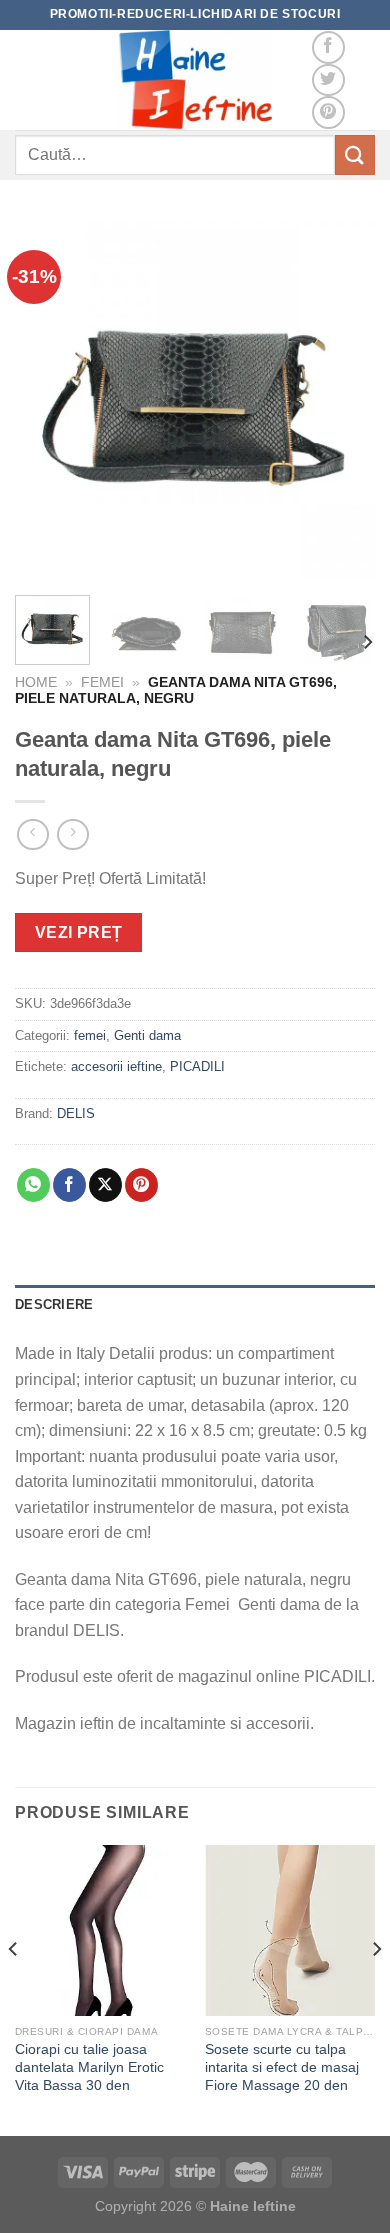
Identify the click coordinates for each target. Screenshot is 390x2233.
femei (102, 682)
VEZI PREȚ (79, 932)
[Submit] (355, 154)
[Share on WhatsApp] (33, 1185)
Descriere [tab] (54, 1304)
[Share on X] (105, 1185)
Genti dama (149, 1035)
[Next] (343, 400)
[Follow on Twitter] (328, 80)
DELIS (76, 1113)
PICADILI (197, 1066)
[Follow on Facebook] (328, 47)
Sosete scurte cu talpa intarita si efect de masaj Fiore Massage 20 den (282, 2067)
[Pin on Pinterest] (141, 1185)
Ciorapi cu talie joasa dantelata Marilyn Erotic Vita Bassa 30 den (89, 2067)
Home (36, 682)
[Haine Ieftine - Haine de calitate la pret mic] (195, 80)
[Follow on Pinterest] (328, 112)
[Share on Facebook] (69, 1185)
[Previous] (47, 400)
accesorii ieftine (116, 1066)
